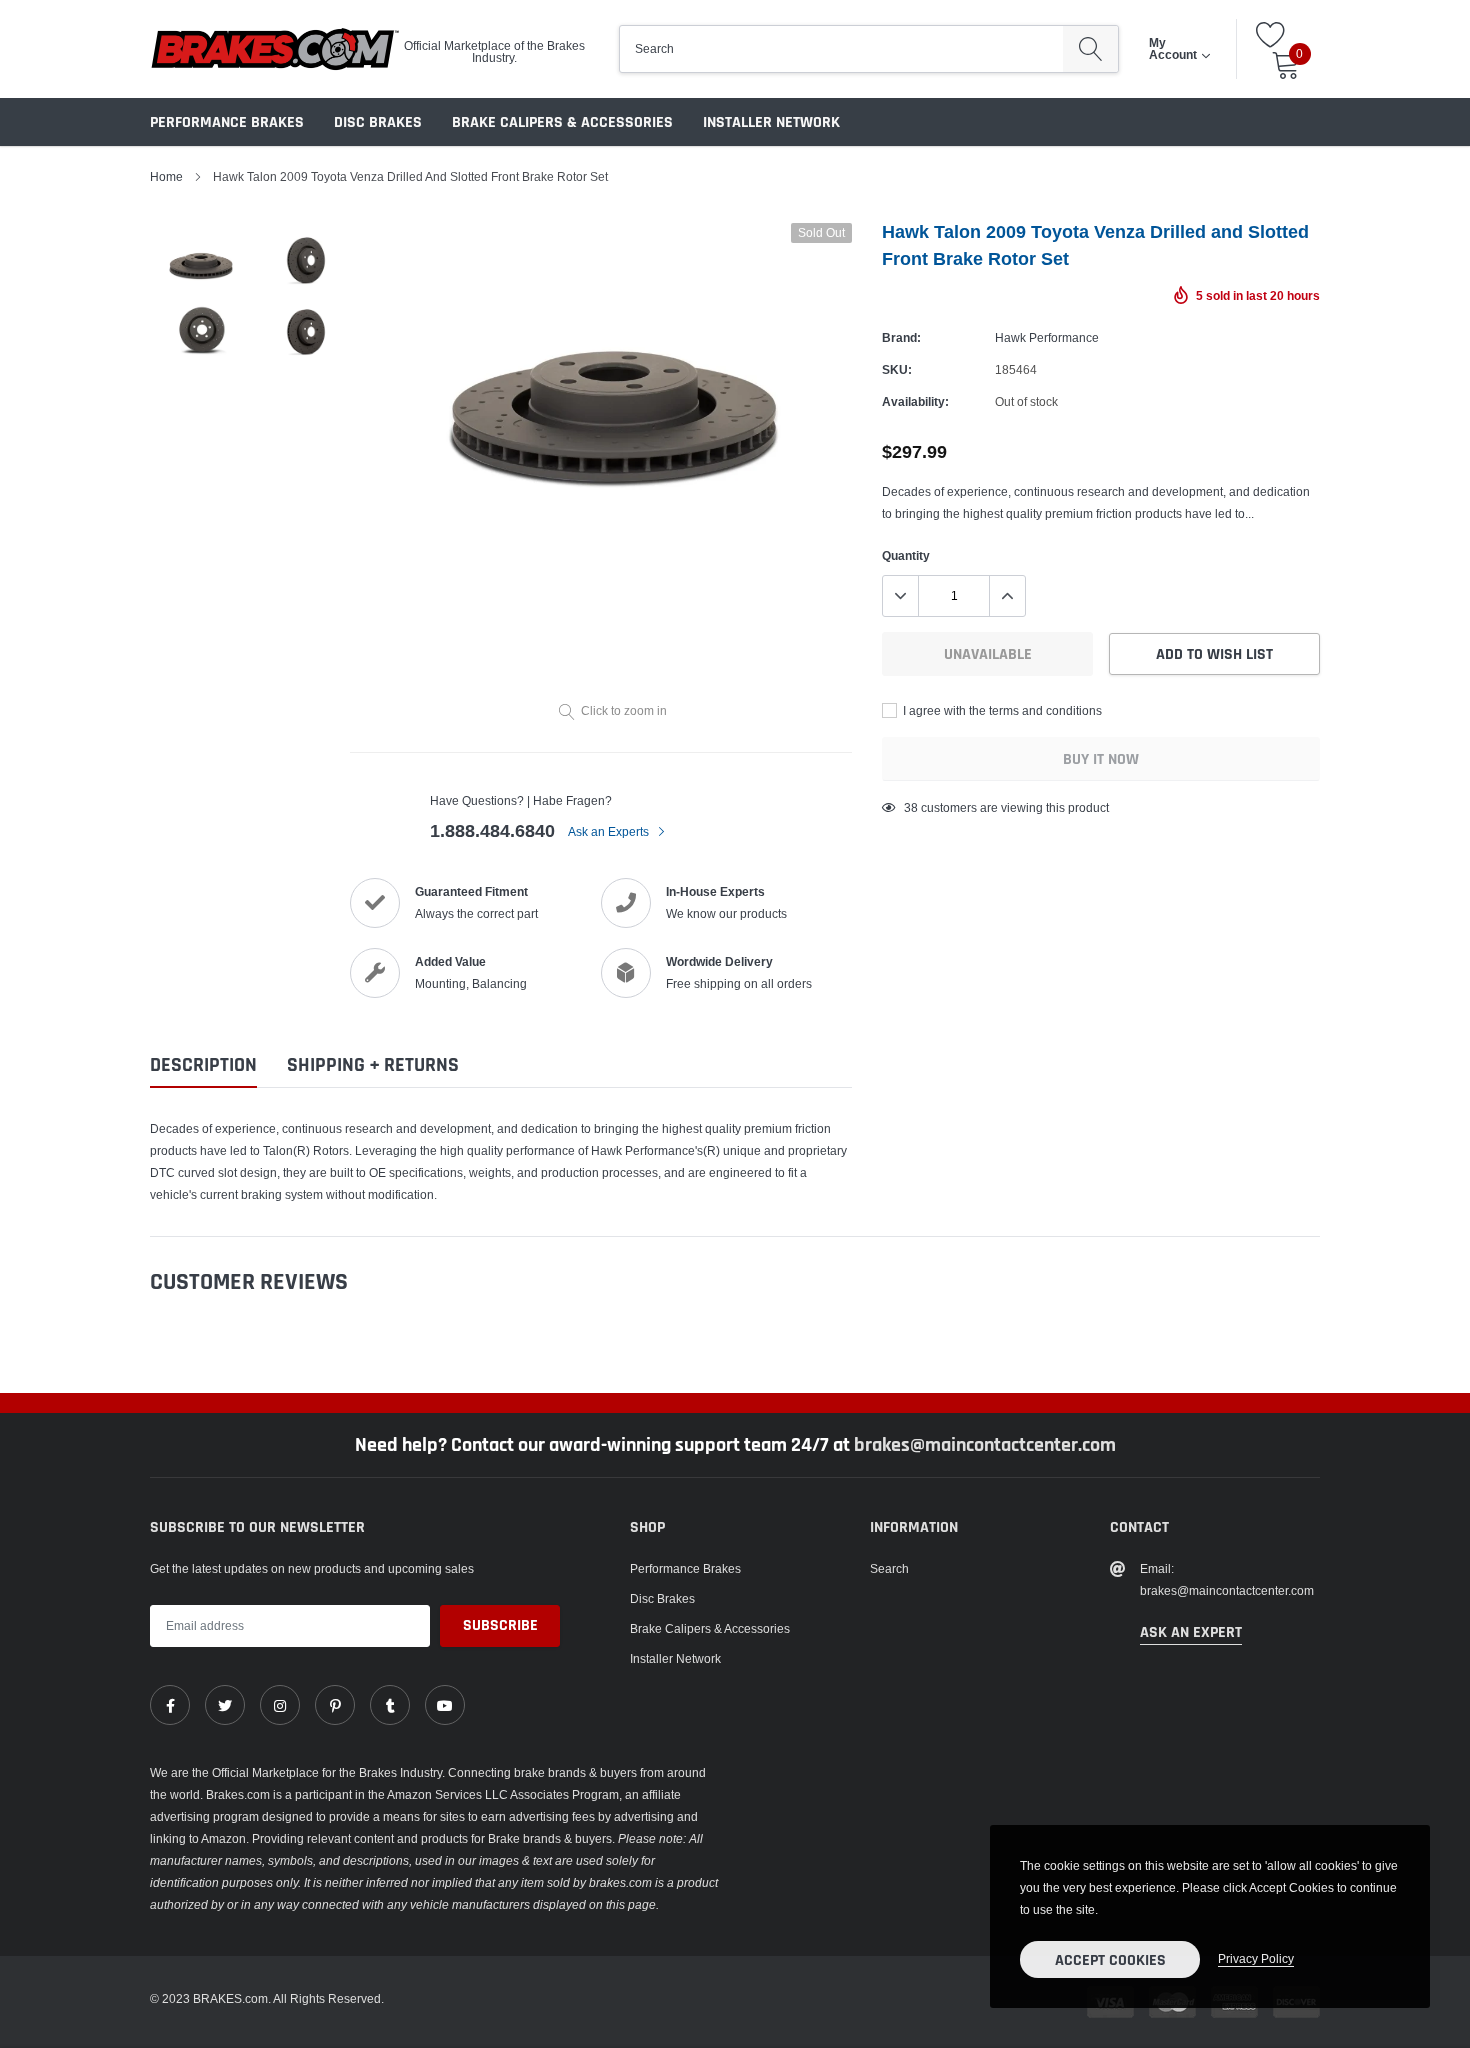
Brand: (901, 337)
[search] (1090, 49)
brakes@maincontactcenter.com (985, 1445)
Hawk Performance (1047, 337)
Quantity (906, 555)
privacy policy (1256, 1958)
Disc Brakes (378, 122)
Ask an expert (1191, 1632)
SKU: (897, 369)
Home (166, 176)
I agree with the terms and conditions (1001, 710)
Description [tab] (203, 1065)
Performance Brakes (227, 122)
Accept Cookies (1110, 1960)
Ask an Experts (610, 831)
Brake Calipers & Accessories (562, 122)
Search (889, 1568)
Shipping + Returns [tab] (373, 1065)
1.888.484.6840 (492, 830)
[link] (170, 1705)
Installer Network (771, 122)
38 (911, 807)
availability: (915, 401)
